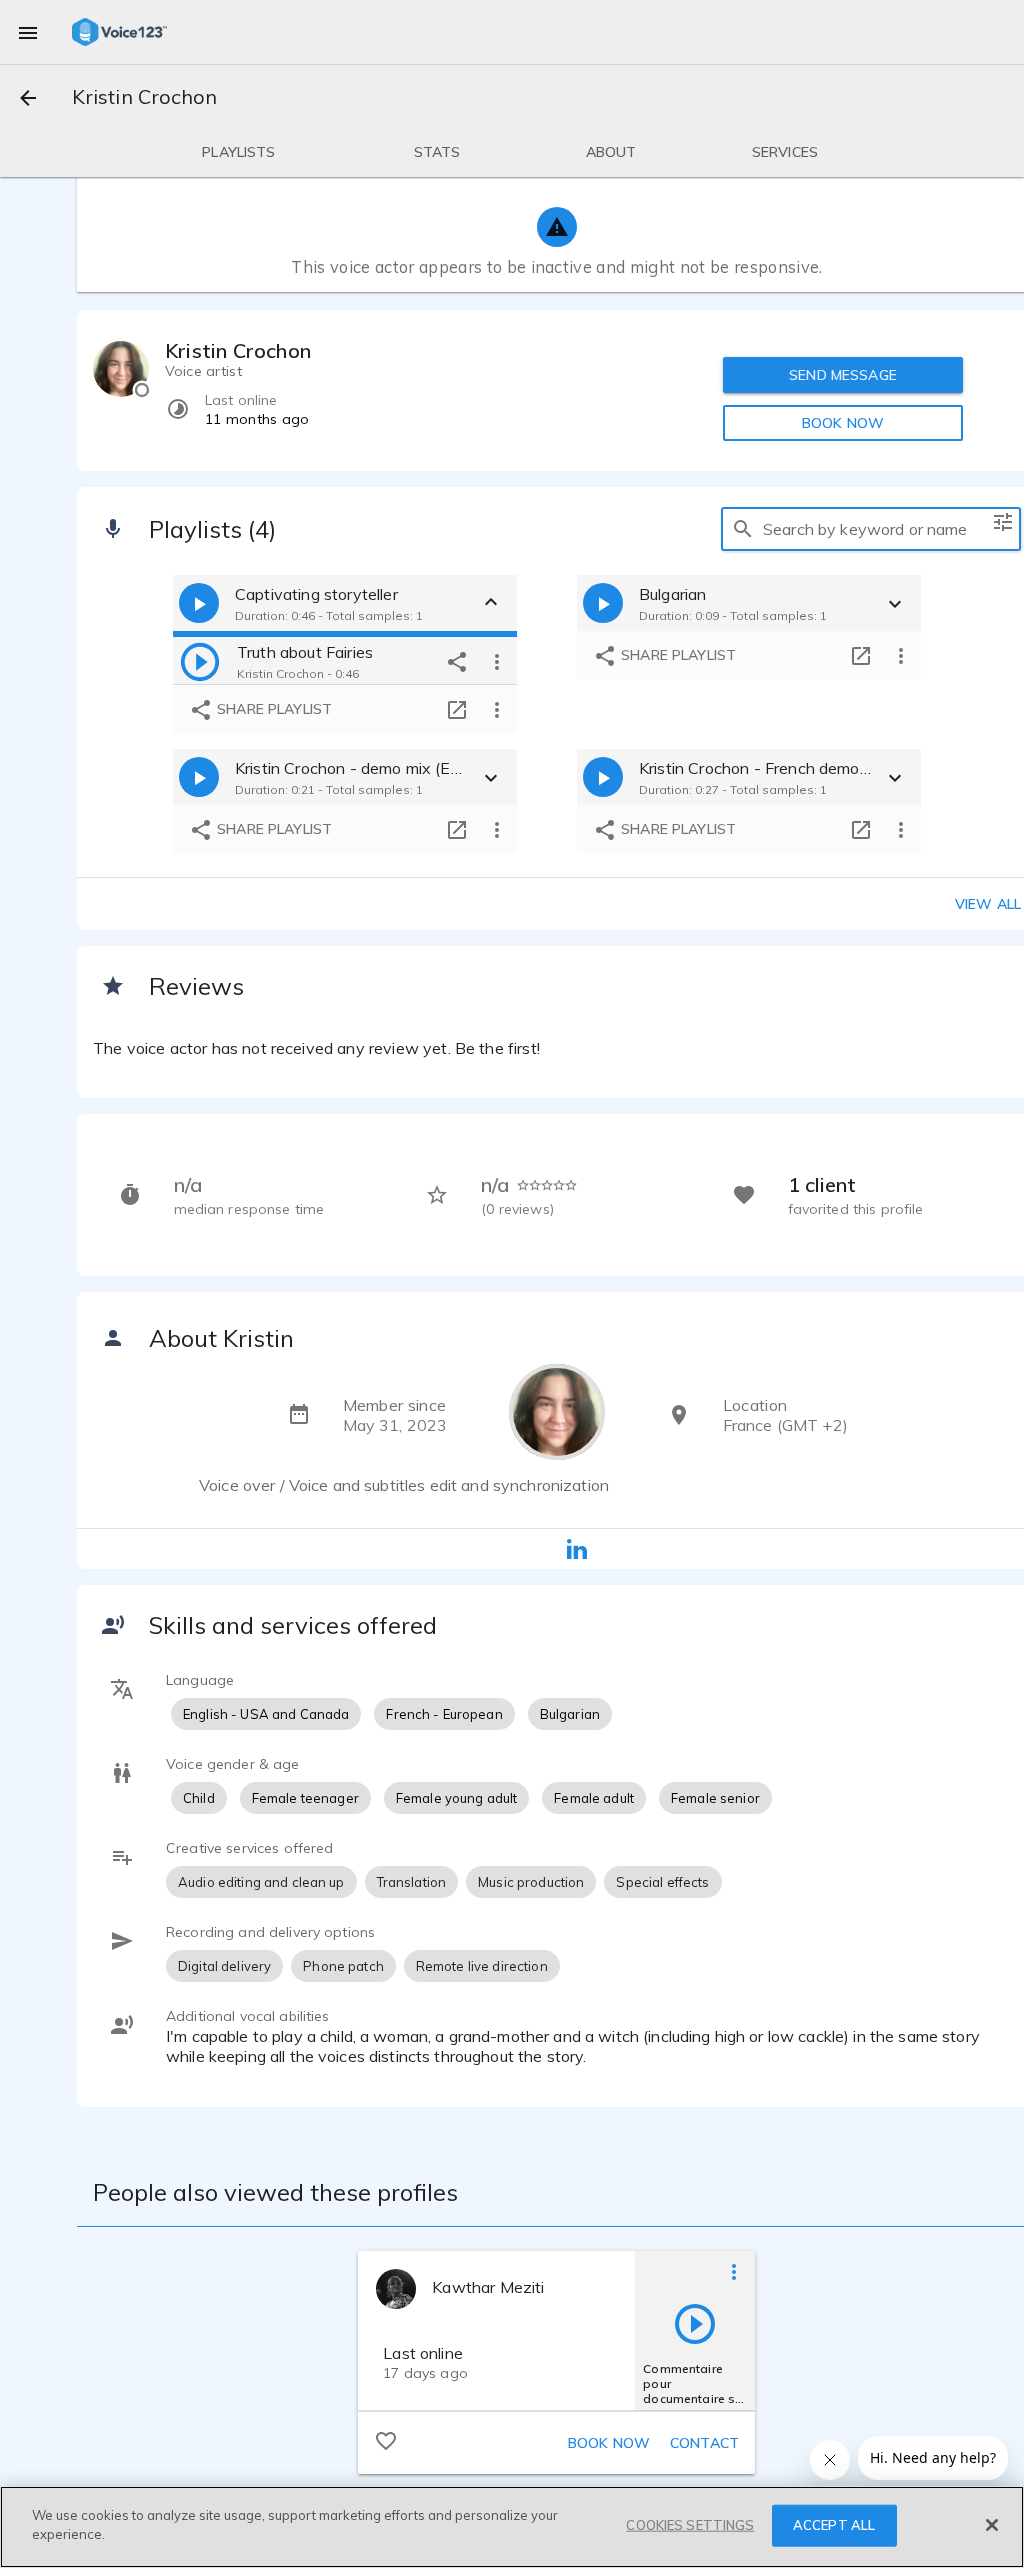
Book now (609, 2443)
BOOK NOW (843, 423)
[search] (743, 529)
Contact (704, 2443)
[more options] (497, 661)
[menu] (28, 32)
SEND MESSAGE (843, 375)
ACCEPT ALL (834, 2525)
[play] (200, 661)
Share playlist (272, 709)
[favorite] (386, 2440)
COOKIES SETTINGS (690, 2525)
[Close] (992, 2525)
